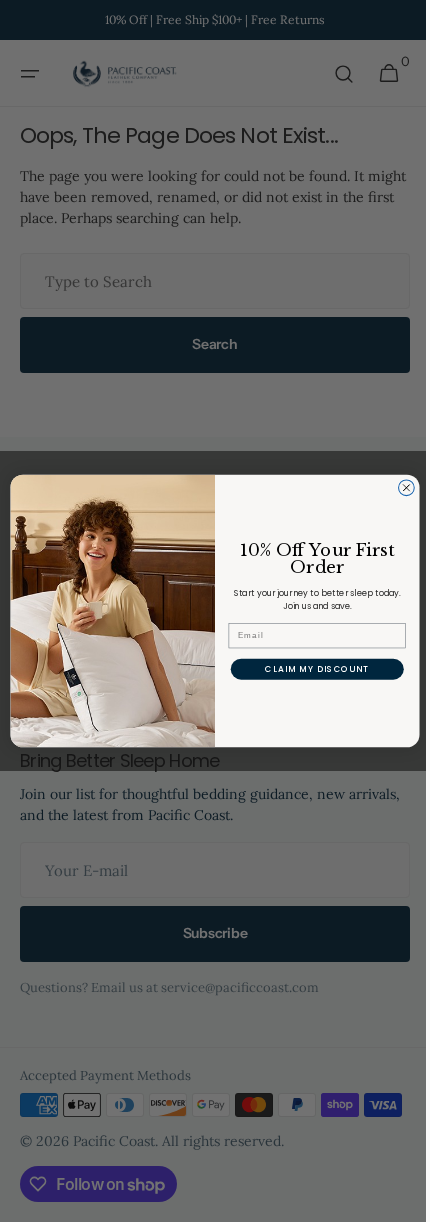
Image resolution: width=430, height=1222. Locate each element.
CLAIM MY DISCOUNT (310, 669)
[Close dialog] (399, 488)
